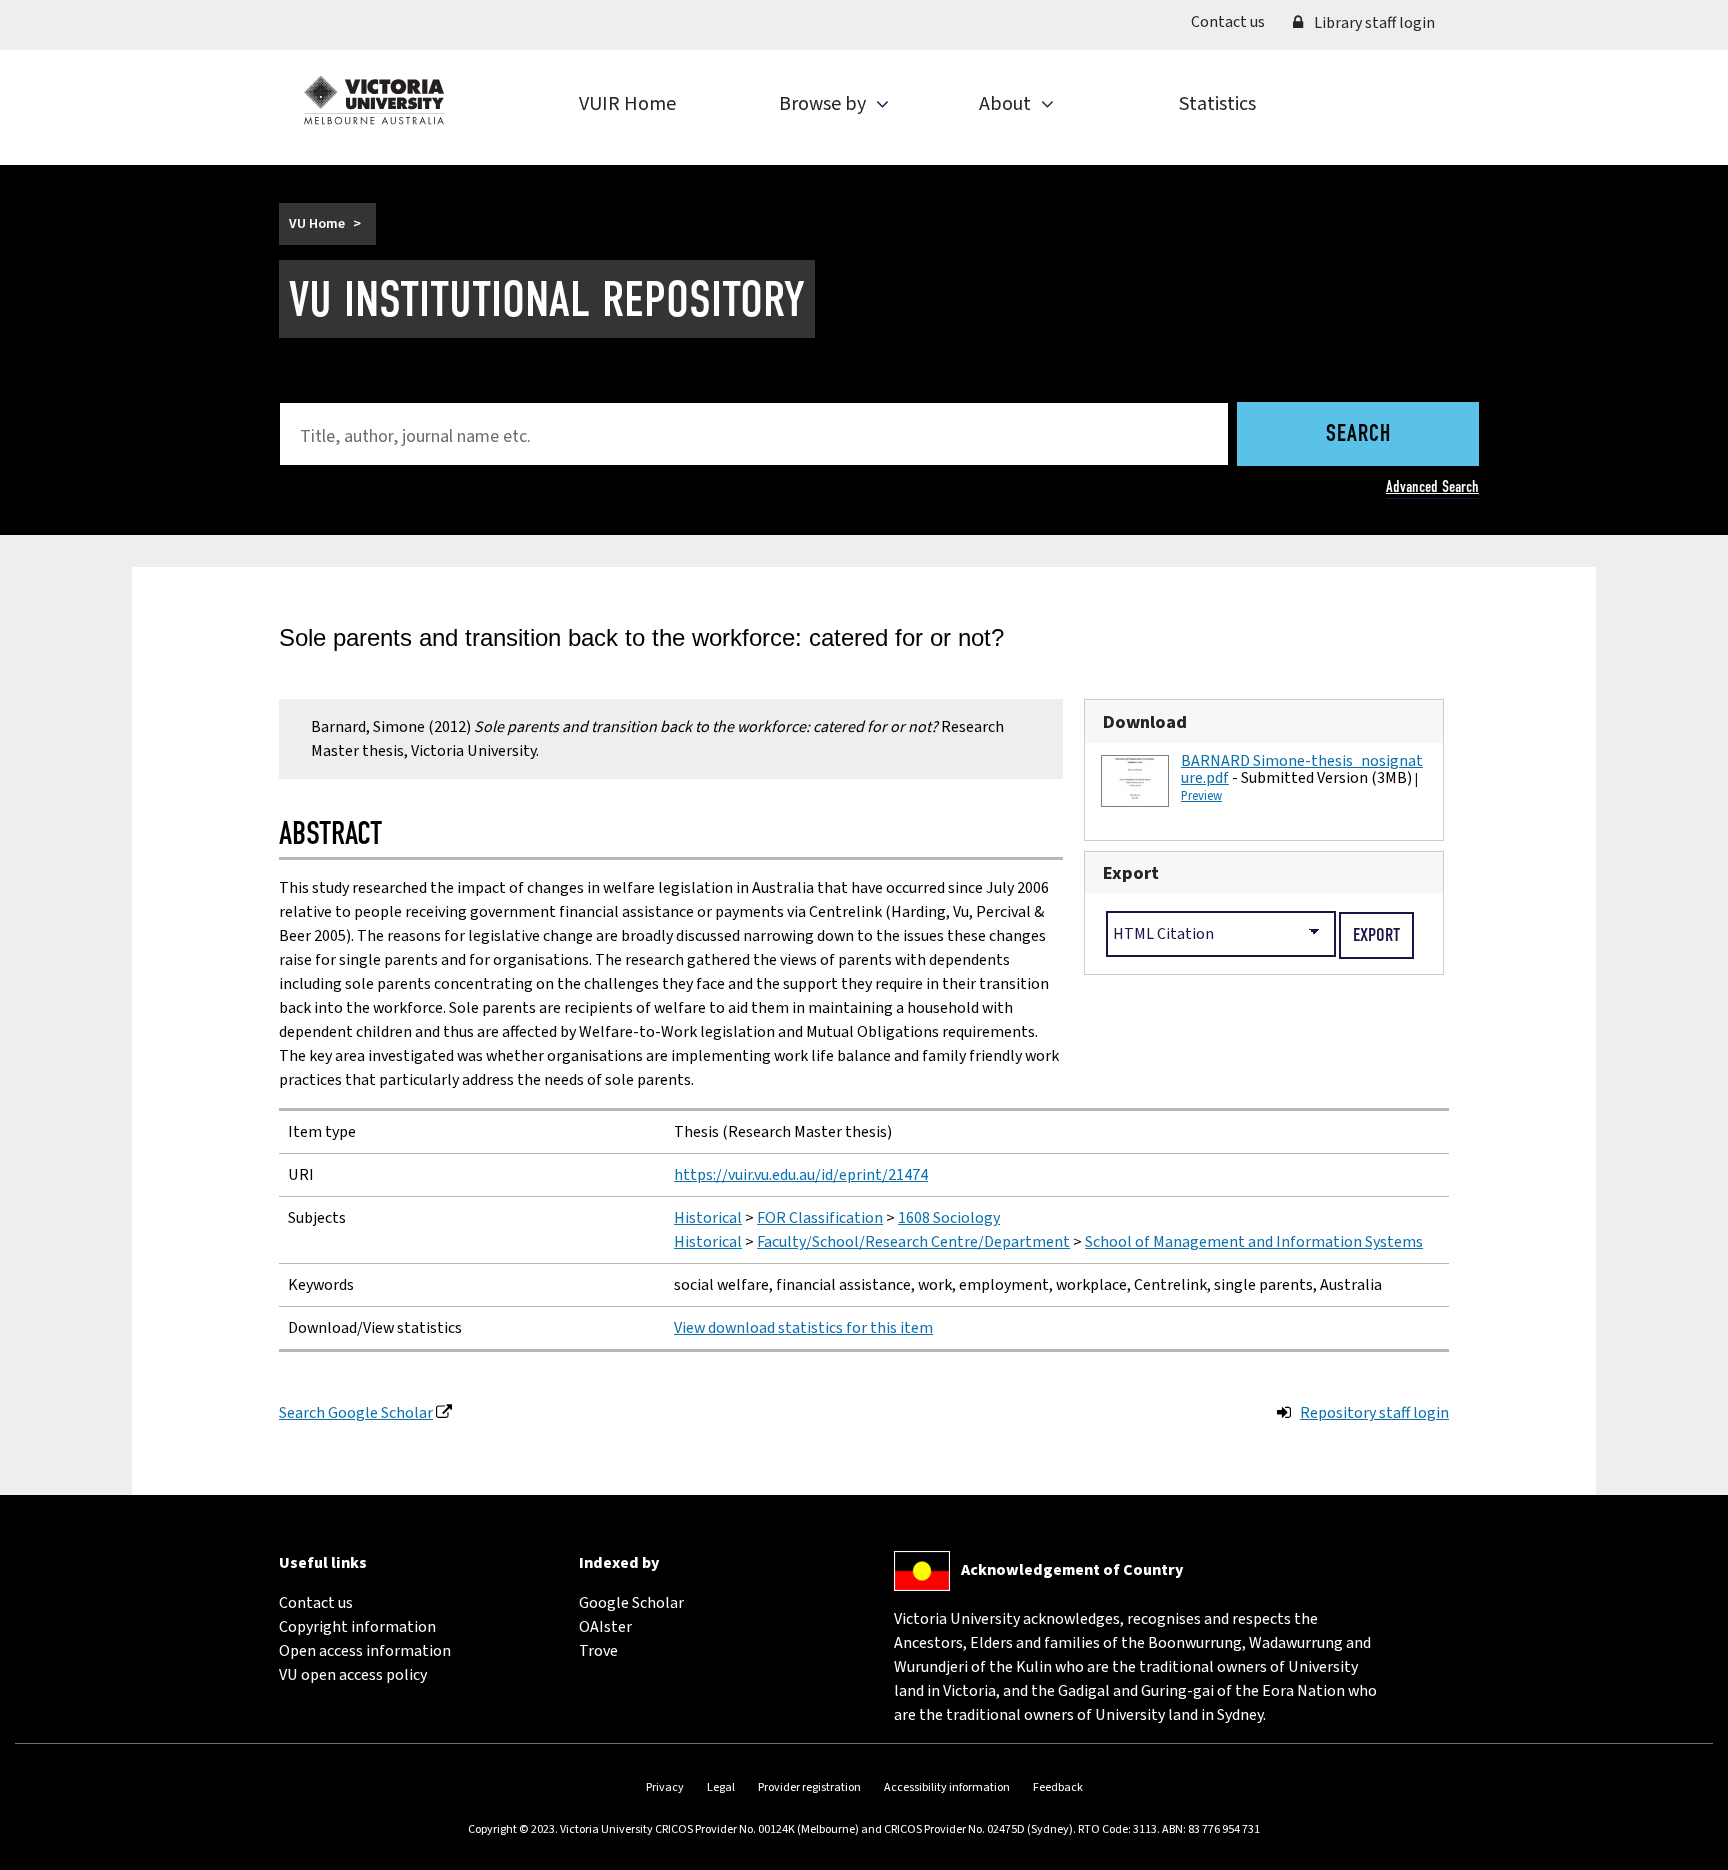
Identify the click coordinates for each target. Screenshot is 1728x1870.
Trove (598, 1651)
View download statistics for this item (803, 1328)
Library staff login (1373, 23)
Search (1358, 435)
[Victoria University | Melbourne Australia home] (374, 100)
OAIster (605, 1627)
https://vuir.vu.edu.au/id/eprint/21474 (801, 1175)
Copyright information (357, 1627)
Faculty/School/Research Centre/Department (913, 1242)
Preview (1201, 796)
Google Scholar (631, 1603)
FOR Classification (820, 1218)
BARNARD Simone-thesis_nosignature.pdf (1302, 770)
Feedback (1058, 1787)
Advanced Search (1432, 486)
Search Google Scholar (356, 1413)
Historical (708, 1218)
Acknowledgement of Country (1072, 1570)
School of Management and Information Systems (1254, 1242)
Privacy (665, 1787)
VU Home (317, 224)
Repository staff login (1374, 1413)
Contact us (1235, 21)
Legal (721, 1787)
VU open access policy (353, 1675)
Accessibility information (947, 1787)
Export (1131, 873)
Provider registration (809, 1787)
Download (1145, 722)
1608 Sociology (949, 1218)
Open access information (365, 1651)
